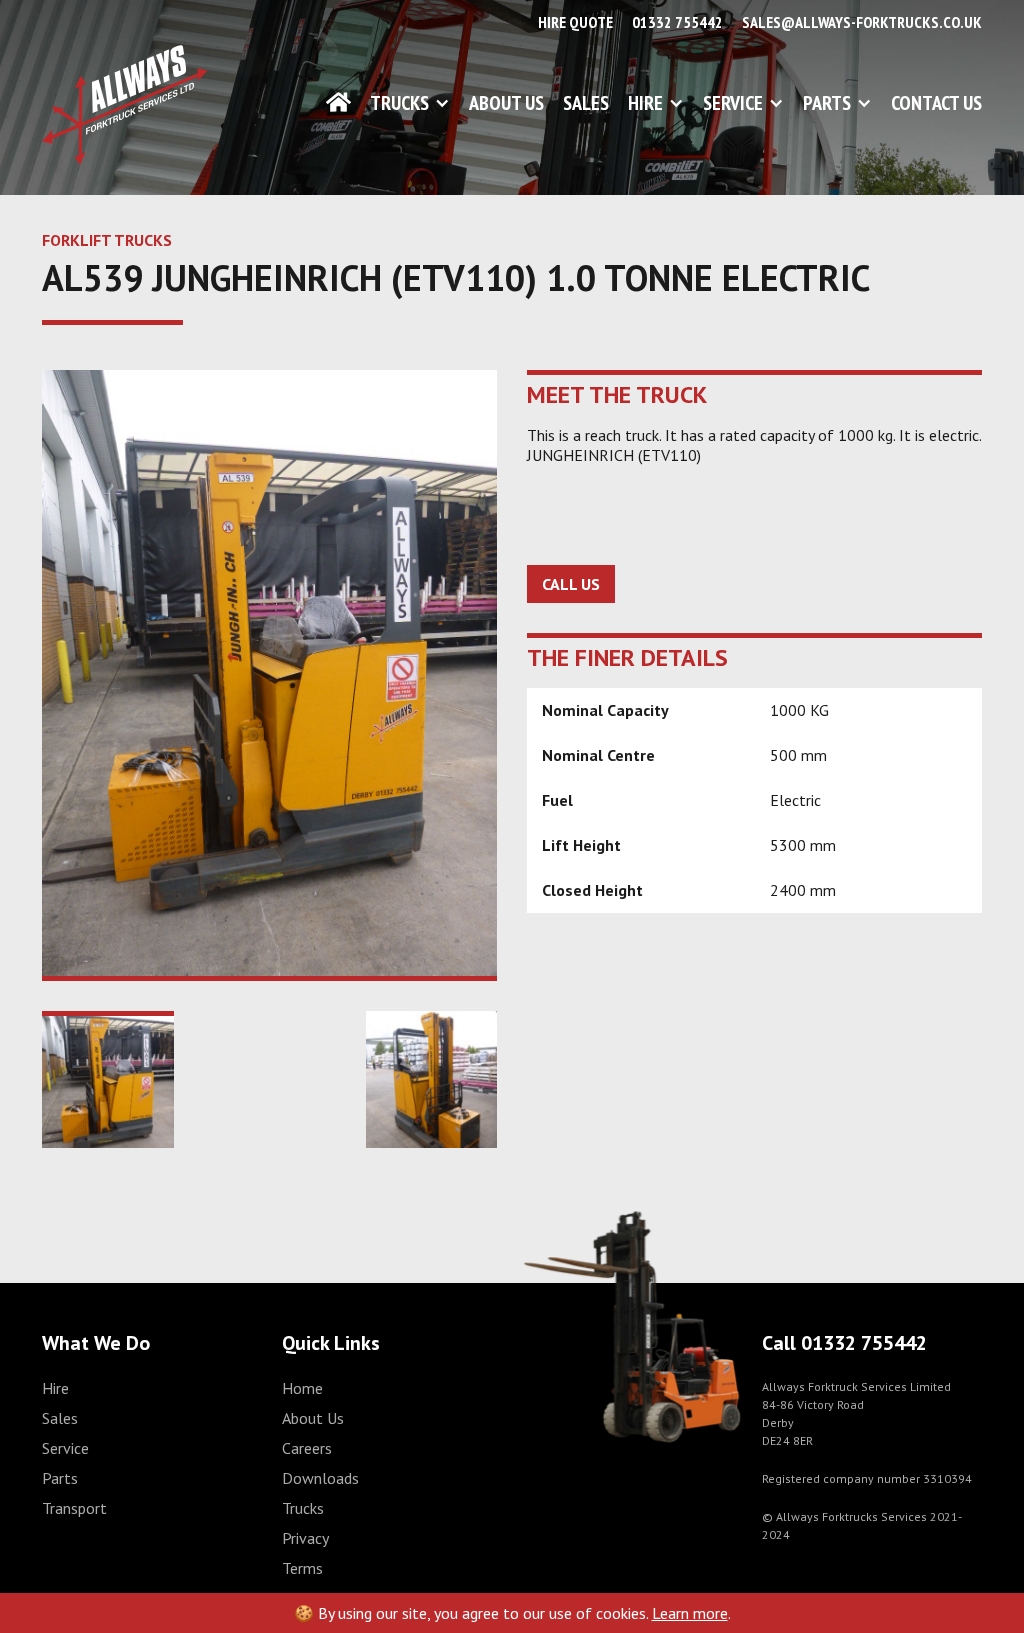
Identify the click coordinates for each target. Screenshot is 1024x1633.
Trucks (399, 103)
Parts (827, 103)
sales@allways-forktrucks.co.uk (862, 22)
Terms (302, 1568)
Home (302, 1388)
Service (733, 103)
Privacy (305, 1538)
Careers (307, 1448)
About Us (506, 103)
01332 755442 (677, 22)
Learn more (690, 1613)
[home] (125, 105)
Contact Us (936, 103)
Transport (74, 1508)
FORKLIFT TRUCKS (107, 240)
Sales (586, 103)
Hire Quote (575, 22)
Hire (645, 103)
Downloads (320, 1478)
